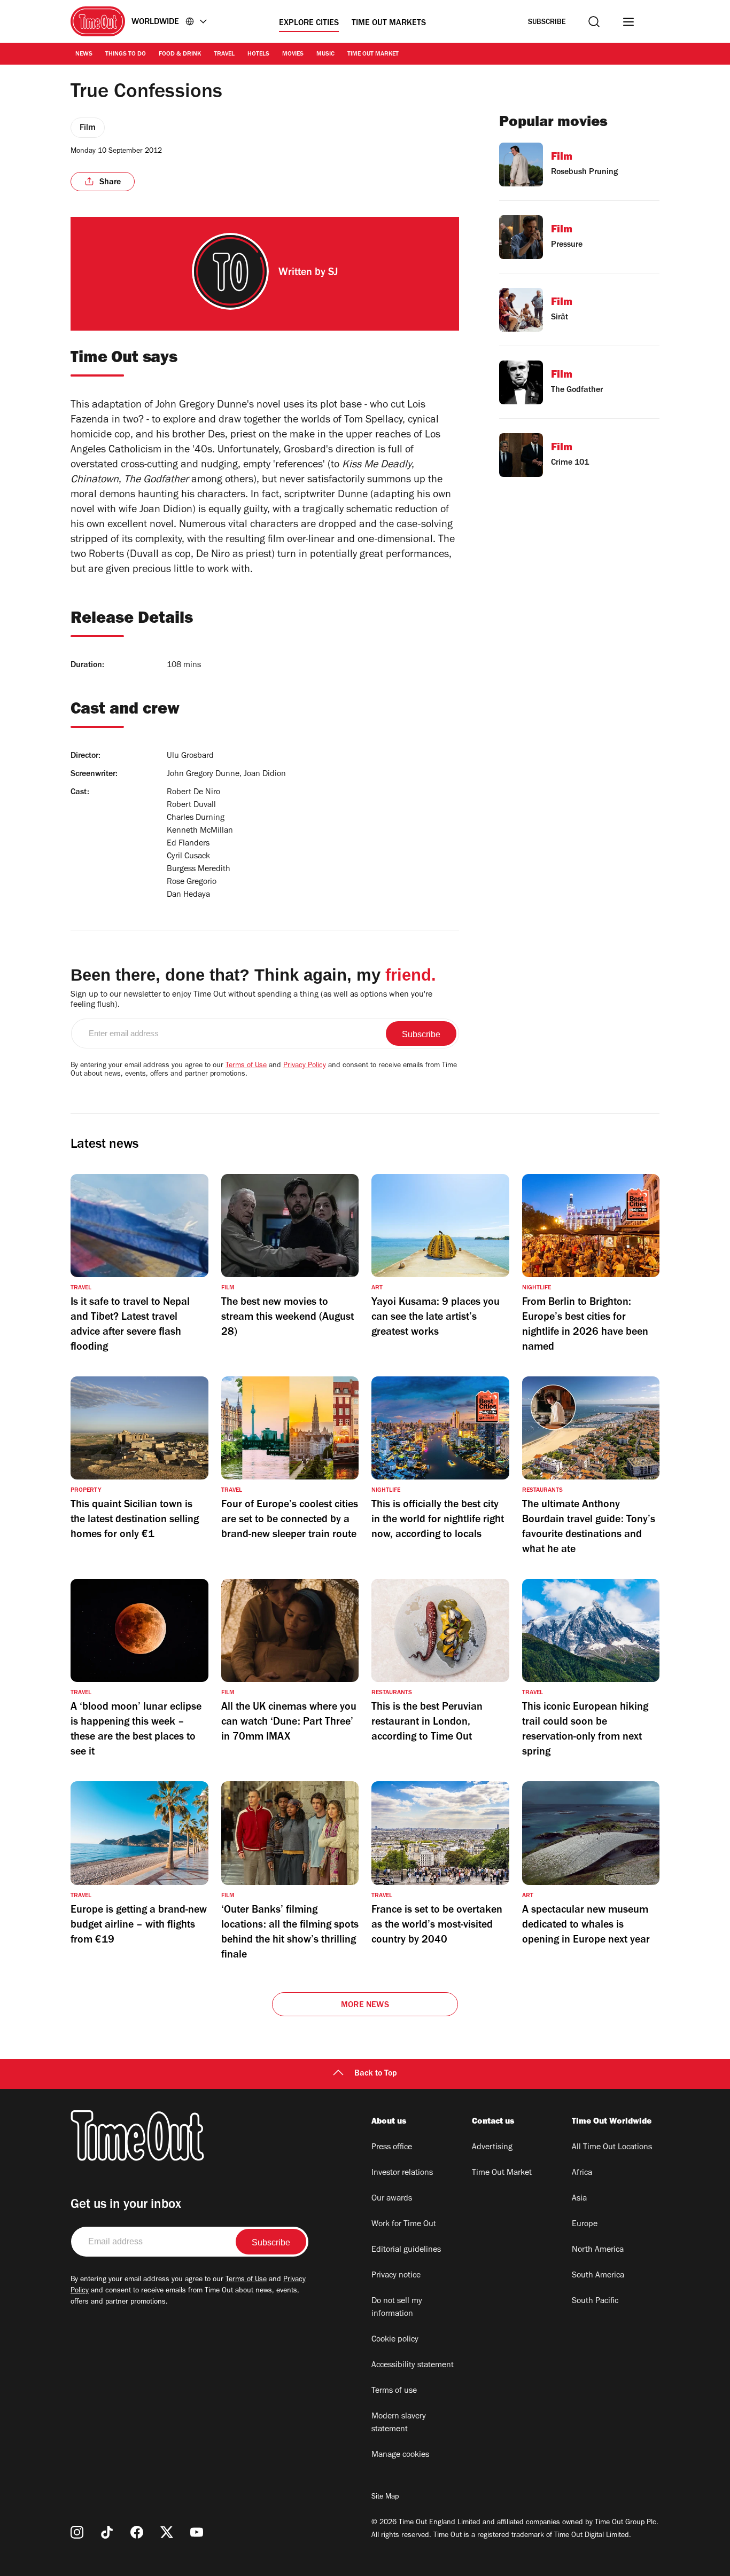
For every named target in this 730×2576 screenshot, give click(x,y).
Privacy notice (396, 2276)
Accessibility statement (413, 2366)
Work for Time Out (404, 2225)
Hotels (258, 54)
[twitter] (167, 2532)
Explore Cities (309, 24)
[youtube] (197, 2532)
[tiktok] (107, 2532)
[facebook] (137, 2532)
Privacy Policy (305, 1066)
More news (365, 2006)
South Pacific (595, 2301)
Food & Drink (180, 54)
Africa (582, 2173)
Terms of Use (246, 1066)
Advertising (492, 2148)
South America (598, 2276)
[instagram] (77, 2532)
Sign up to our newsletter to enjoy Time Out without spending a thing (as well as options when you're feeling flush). (251, 1000)
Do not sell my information (397, 2308)
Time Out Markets (389, 24)
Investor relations (402, 2173)
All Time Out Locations (612, 2148)
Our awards (392, 2199)
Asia (579, 2199)
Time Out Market (373, 54)
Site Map (385, 2497)
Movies (293, 54)
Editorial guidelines (406, 2250)
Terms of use (394, 2391)
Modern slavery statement (399, 2423)
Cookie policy (395, 2340)
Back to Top (376, 2074)
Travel (224, 54)
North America (598, 2250)
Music (325, 54)
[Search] (594, 22)
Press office (392, 2148)
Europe (585, 2225)
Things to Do (126, 54)
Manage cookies (400, 2455)
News (84, 54)
